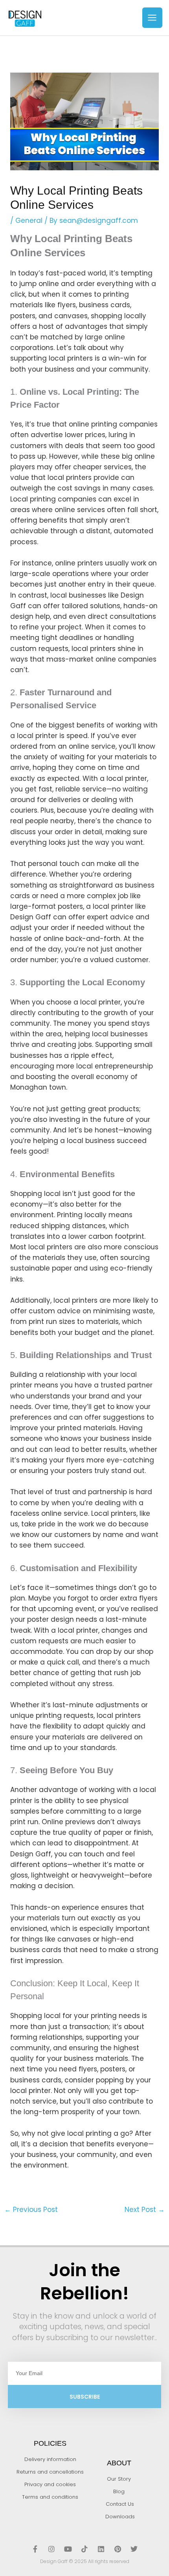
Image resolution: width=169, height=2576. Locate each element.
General (29, 221)
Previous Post (31, 2210)
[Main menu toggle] (152, 18)
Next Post (145, 2210)
